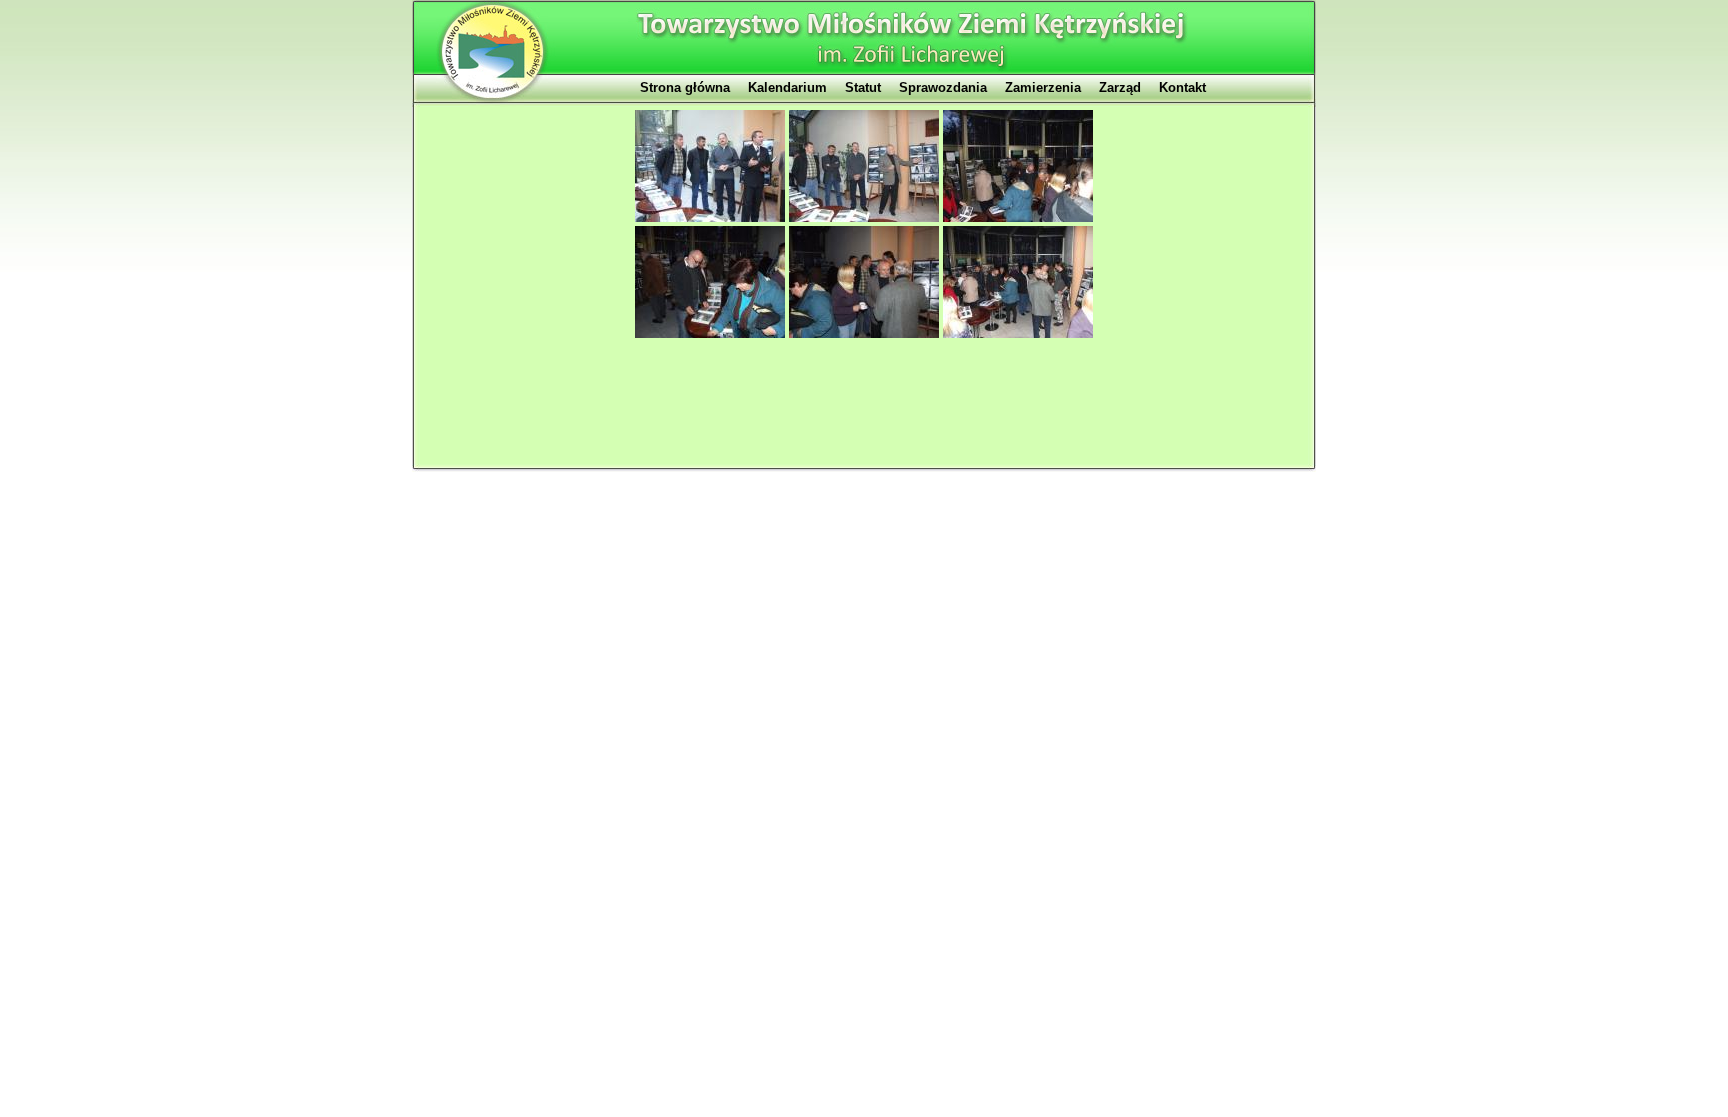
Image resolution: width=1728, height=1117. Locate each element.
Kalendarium (787, 87)
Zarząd (1120, 87)
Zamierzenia (1043, 87)
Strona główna (685, 87)
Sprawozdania (943, 87)
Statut (863, 87)
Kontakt (1182, 87)
